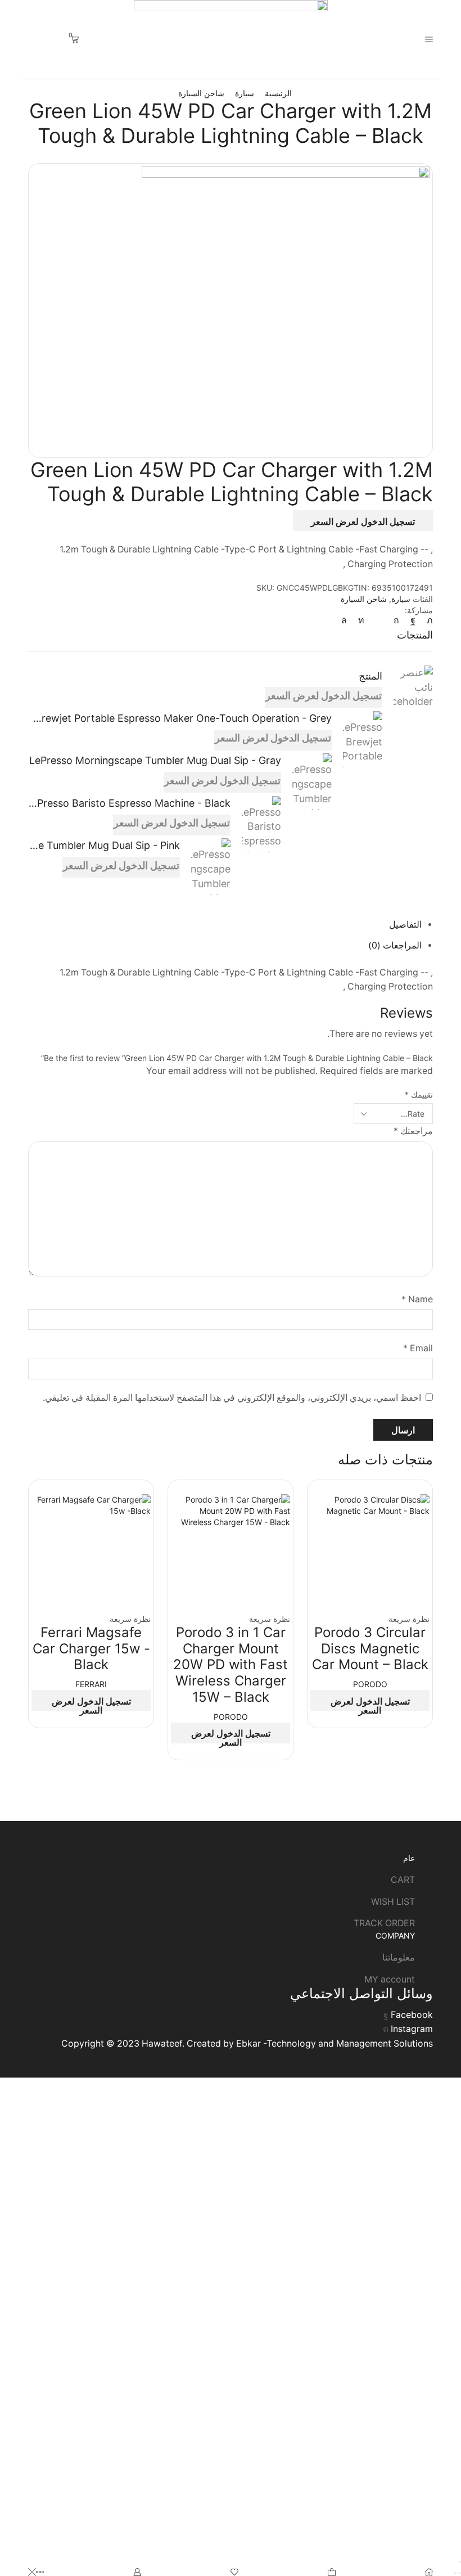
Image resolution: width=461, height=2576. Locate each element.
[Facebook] (413, 620)
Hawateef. (162, 2044)
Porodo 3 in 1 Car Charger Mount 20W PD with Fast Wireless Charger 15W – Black (231, 1665)
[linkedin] (361, 620)
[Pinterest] (396, 620)
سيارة (245, 93)
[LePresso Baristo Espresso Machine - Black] (261, 824)
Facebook (412, 2015)
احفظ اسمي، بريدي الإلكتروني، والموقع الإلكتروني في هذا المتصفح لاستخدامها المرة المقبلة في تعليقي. (232, 1398)
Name (417, 1299)
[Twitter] (427, 620)
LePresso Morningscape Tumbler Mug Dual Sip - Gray (155, 760)
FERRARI (91, 1684)
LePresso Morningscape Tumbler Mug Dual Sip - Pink (104, 845)
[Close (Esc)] (460, 2562)
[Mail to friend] (379, 620)
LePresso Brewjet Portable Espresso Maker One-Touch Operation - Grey (180, 718)
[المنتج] (413, 689)
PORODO (370, 1684)
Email (418, 1348)
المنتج (370, 676)
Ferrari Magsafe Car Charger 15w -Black (91, 1649)
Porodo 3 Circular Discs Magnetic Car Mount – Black (370, 1649)
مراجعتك (413, 1131)
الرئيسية (278, 93)
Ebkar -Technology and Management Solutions (335, 2044)
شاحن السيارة (201, 93)
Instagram (412, 2029)
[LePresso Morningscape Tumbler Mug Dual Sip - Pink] (211, 865)
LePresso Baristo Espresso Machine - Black (129, 803)
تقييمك (419, 1094)
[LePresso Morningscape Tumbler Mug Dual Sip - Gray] (312, 782)
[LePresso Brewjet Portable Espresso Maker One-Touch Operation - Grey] (363, 739)
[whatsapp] (347, 620)
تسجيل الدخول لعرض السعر (363, 522)
